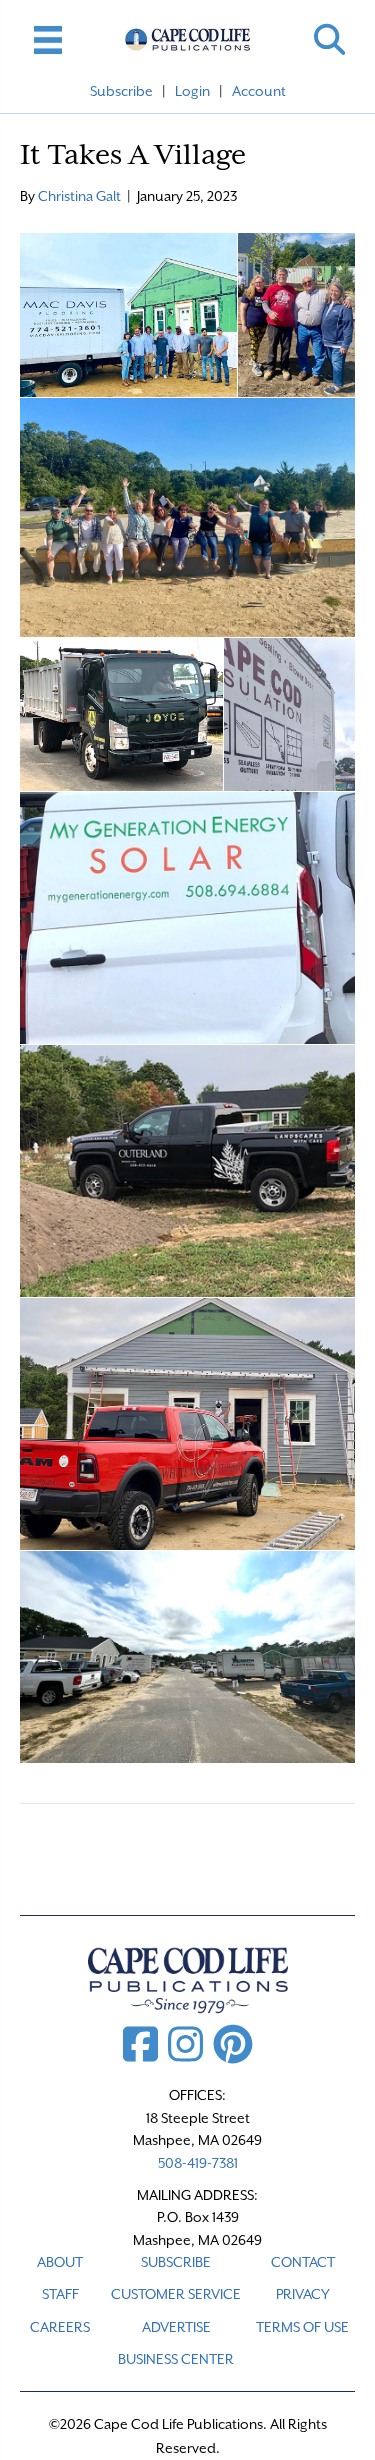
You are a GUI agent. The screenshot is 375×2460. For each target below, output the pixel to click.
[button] (329, 39)
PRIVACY (303, 2294)
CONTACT (303, 2262)
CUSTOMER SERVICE (176, 2294)
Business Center (176, 2359)
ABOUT (60, 2262)
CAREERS (60, 2327)
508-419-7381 (198, 2163)
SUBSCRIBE (176, 2262)
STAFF (60, 2294)
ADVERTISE (176, 2327)
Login (192, 91)
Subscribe (121, 91)
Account (259, 91)
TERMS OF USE (302, 2327)
